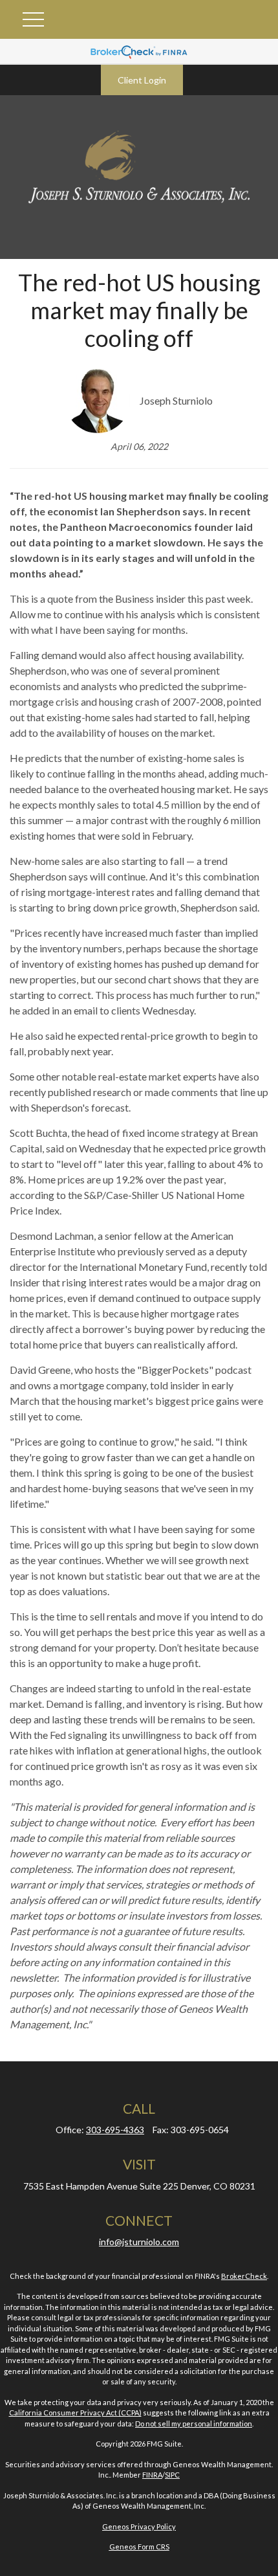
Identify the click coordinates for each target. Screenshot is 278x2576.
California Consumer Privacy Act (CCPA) (75, 2413)
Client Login (142, 80)
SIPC (172, 2475)
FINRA (152, 2475)
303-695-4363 (115, 2130)
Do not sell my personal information (194, 2424)
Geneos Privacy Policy (139, 2526)
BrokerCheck (244, 2276)
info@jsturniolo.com (139, 2242)
